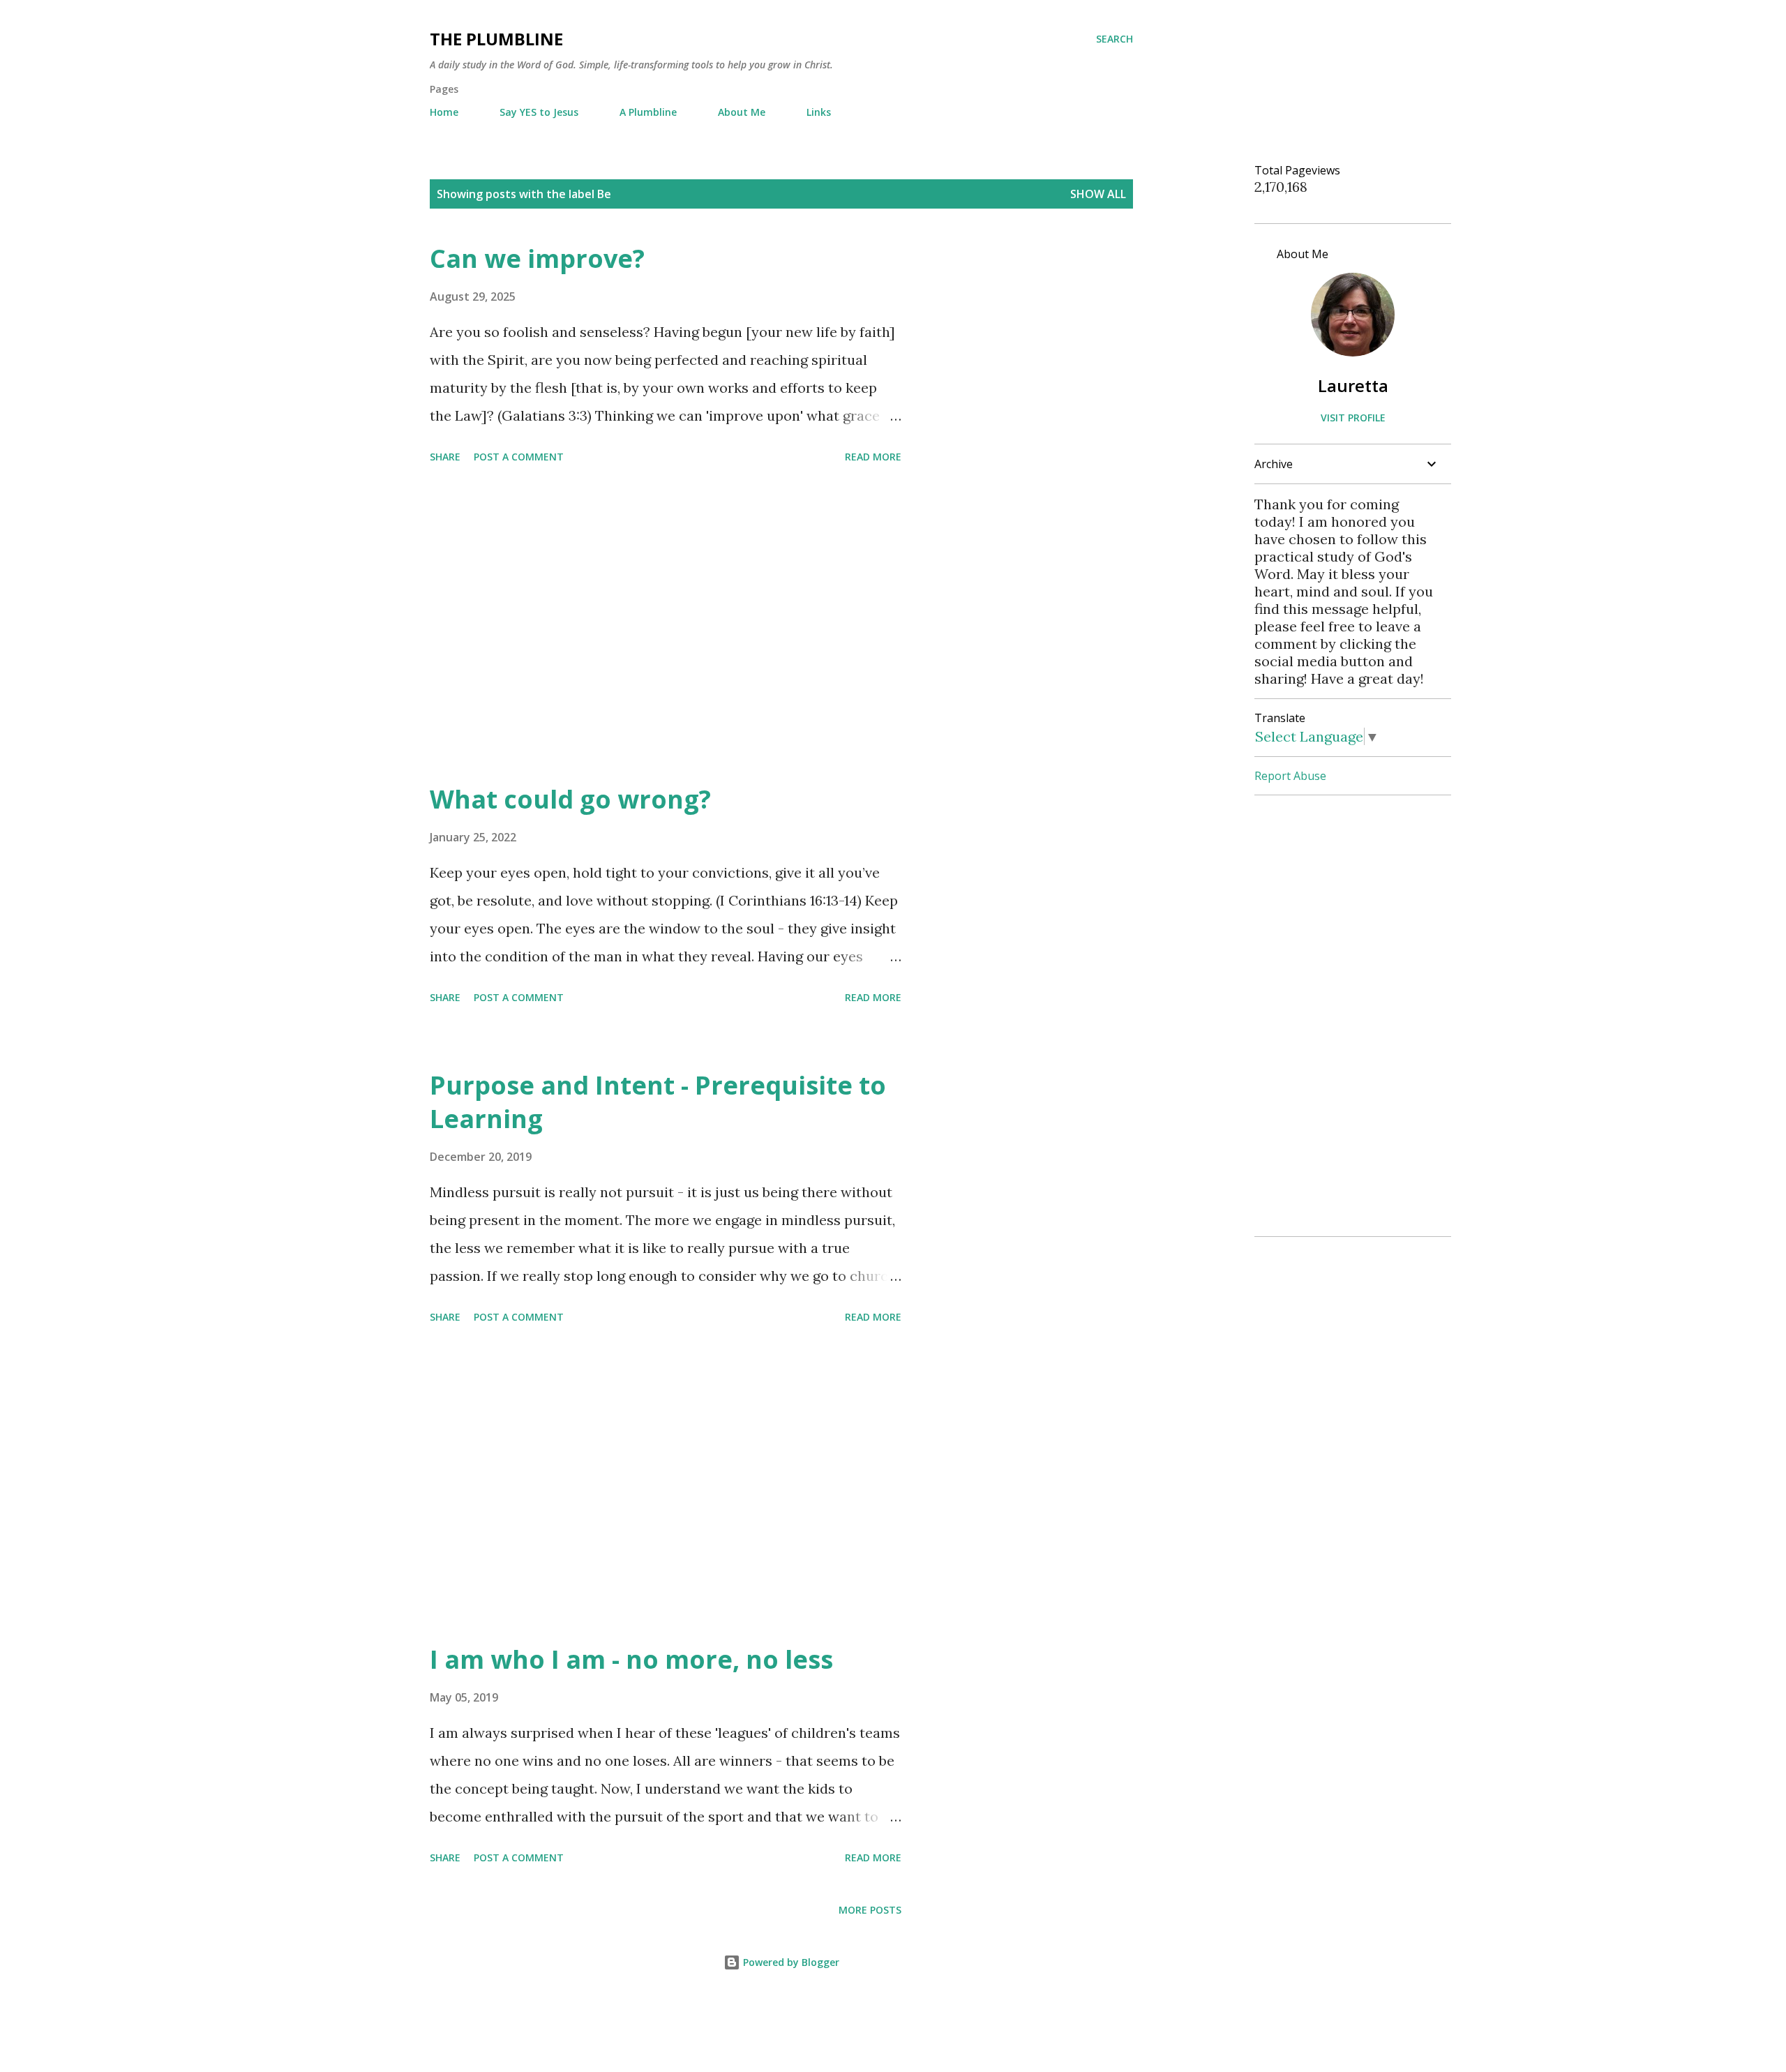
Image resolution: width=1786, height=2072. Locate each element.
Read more (873, 457)
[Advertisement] (666, 626)
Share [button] (445, 457)
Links (819, 112)
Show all (1098, 194)
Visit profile (1353, 418)
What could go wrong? (570, 799)
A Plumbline (648, 112)
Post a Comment (519, 457)
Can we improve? (537, 258)
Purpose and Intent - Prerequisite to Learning (658, 1102)
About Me (742, 112)
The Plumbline (496, 39)
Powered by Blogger (790, 1962)
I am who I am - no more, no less (631, 1659)
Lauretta (1353, 385)
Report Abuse (1290, 776)
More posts (870, 1910)
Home (444, 112)
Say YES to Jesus (539, 112)
